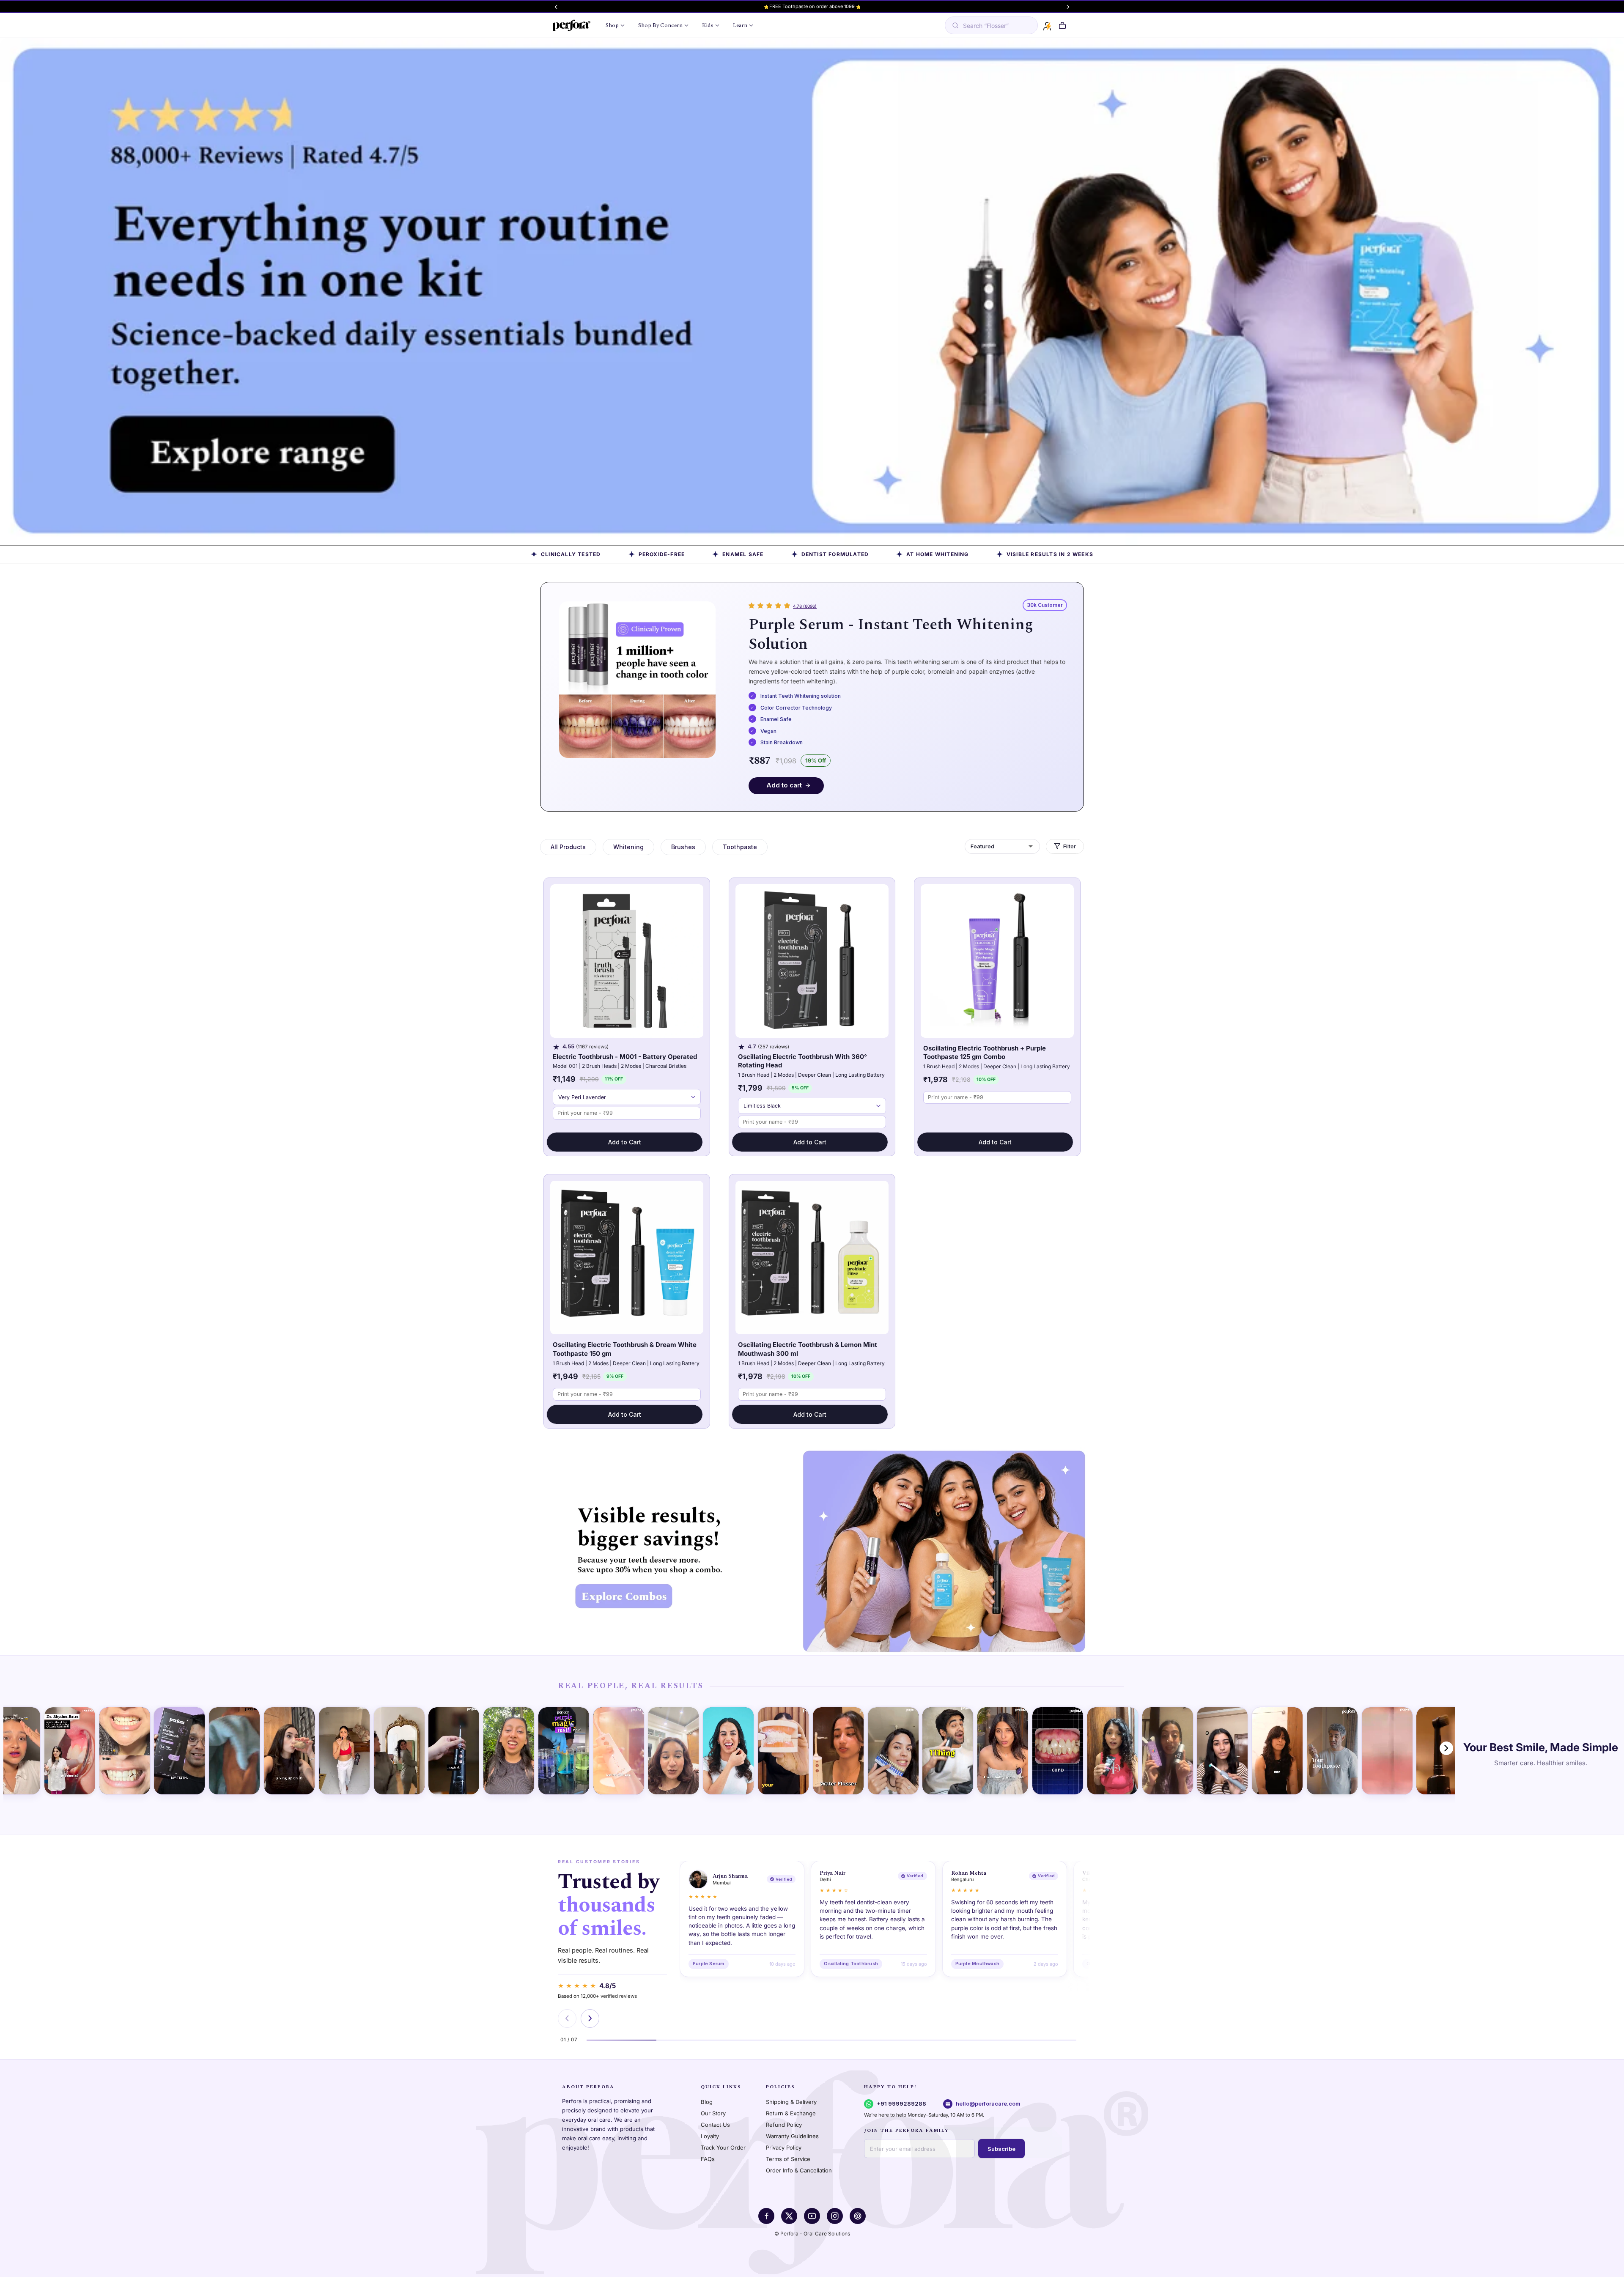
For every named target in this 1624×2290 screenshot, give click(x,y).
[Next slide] (590, 2018)
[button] (1062, 26)
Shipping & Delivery (791, 2102)
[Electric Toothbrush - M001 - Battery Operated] (627, 961)
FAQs (708, 2159)
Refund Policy (784, 2125)
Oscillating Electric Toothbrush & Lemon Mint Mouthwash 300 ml (808, 1349)
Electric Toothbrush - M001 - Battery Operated (625, 1057)
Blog (707, 2102)
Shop (612, 25)
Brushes (683, 847)
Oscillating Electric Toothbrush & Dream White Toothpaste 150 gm (625, 1349)
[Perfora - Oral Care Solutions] (571, 25)
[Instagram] (835, 2216)
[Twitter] (789, 2216)
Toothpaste (740, 847)
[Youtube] (812, 2216)
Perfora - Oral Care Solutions (815, 2234)
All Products (568, 847)
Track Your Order (723, 2147)
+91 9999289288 (901, 2104)
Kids (708, 25)
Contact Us (715, 2125)
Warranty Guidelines (792, 2136)
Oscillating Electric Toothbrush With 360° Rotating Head (802, 1061)
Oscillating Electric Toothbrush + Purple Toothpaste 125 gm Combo (985, 1053)
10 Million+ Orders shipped (812, 6)
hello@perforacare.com (988, 2104)
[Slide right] (1068, 7)
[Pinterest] (858, 2216)
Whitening (628, 847)
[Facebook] (766, 2216)
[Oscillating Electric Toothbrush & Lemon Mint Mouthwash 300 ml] (812, 1257)
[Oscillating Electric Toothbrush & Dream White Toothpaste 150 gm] (627, 1257)
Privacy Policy (784, 2147)
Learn (740, 25)
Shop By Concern (660, 25)
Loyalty (710, 2136)
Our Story (713, 2113)
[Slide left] (556, 7)
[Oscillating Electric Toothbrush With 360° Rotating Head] (812, 961)
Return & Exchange (791, 2113)
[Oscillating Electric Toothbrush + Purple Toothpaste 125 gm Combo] (997, 961)
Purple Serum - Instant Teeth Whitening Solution (891, 634)
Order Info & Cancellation (799, 2170)
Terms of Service (788, 2159)
